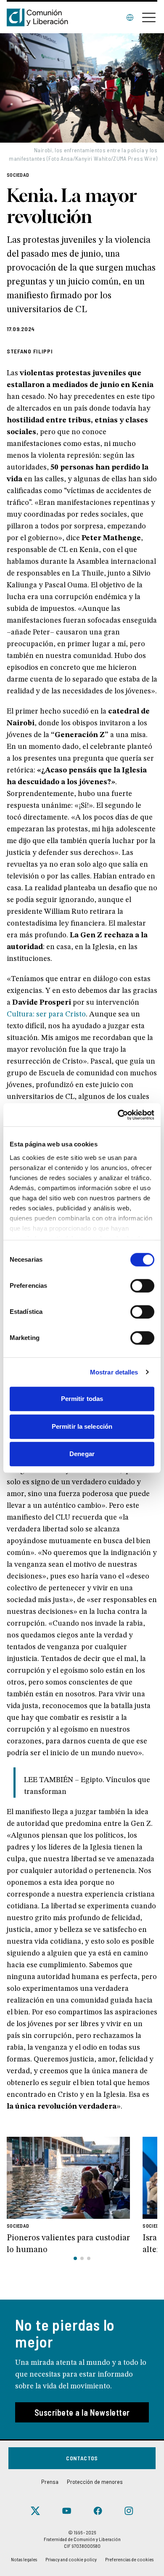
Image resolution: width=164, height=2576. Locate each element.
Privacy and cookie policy (71, 2559)
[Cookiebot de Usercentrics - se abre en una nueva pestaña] (118, 1115)
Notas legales (24, 2559)
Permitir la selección (82, 1426)
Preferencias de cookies (129, 2559)
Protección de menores (95, 2482)
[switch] (142, 1286)
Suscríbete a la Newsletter (82, 2412)
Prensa (50, 2482)
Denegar (82, 1454)
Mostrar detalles (114, 1372)
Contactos (82, 2458)
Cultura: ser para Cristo (46, 1014)
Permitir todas (82, 1399)
